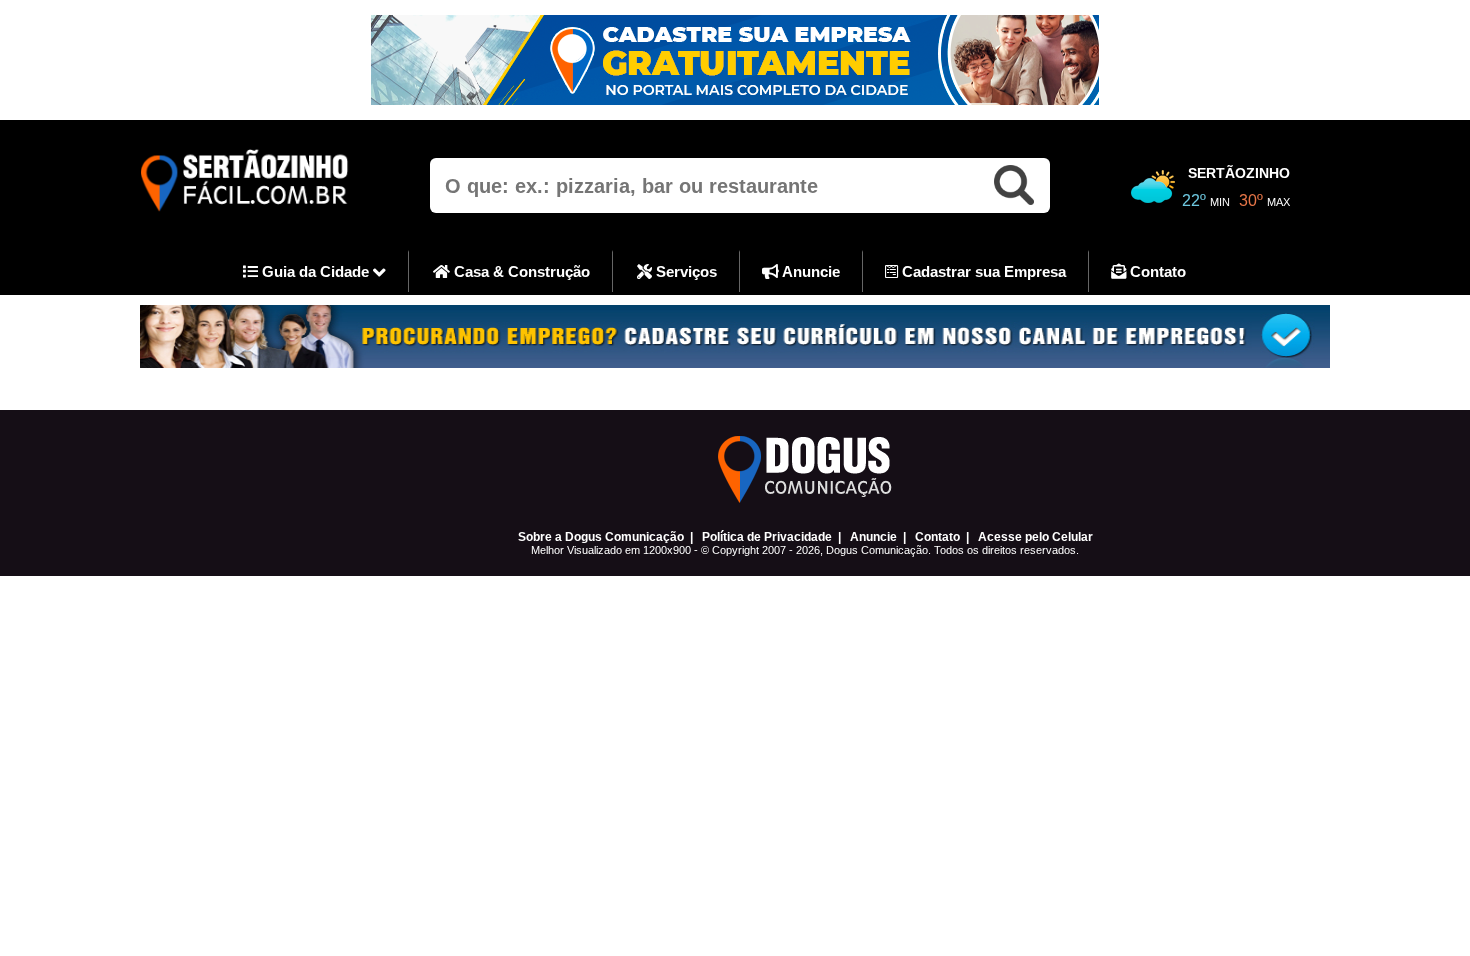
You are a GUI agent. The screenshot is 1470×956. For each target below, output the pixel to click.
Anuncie (809, 271)
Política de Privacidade (767, 537)
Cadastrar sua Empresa (982, 271)
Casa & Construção (520, 271)
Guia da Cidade (315, 271)
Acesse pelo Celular (1035, 537)
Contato (1156, 271)
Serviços (684, 271)
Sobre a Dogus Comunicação (601, 537)
